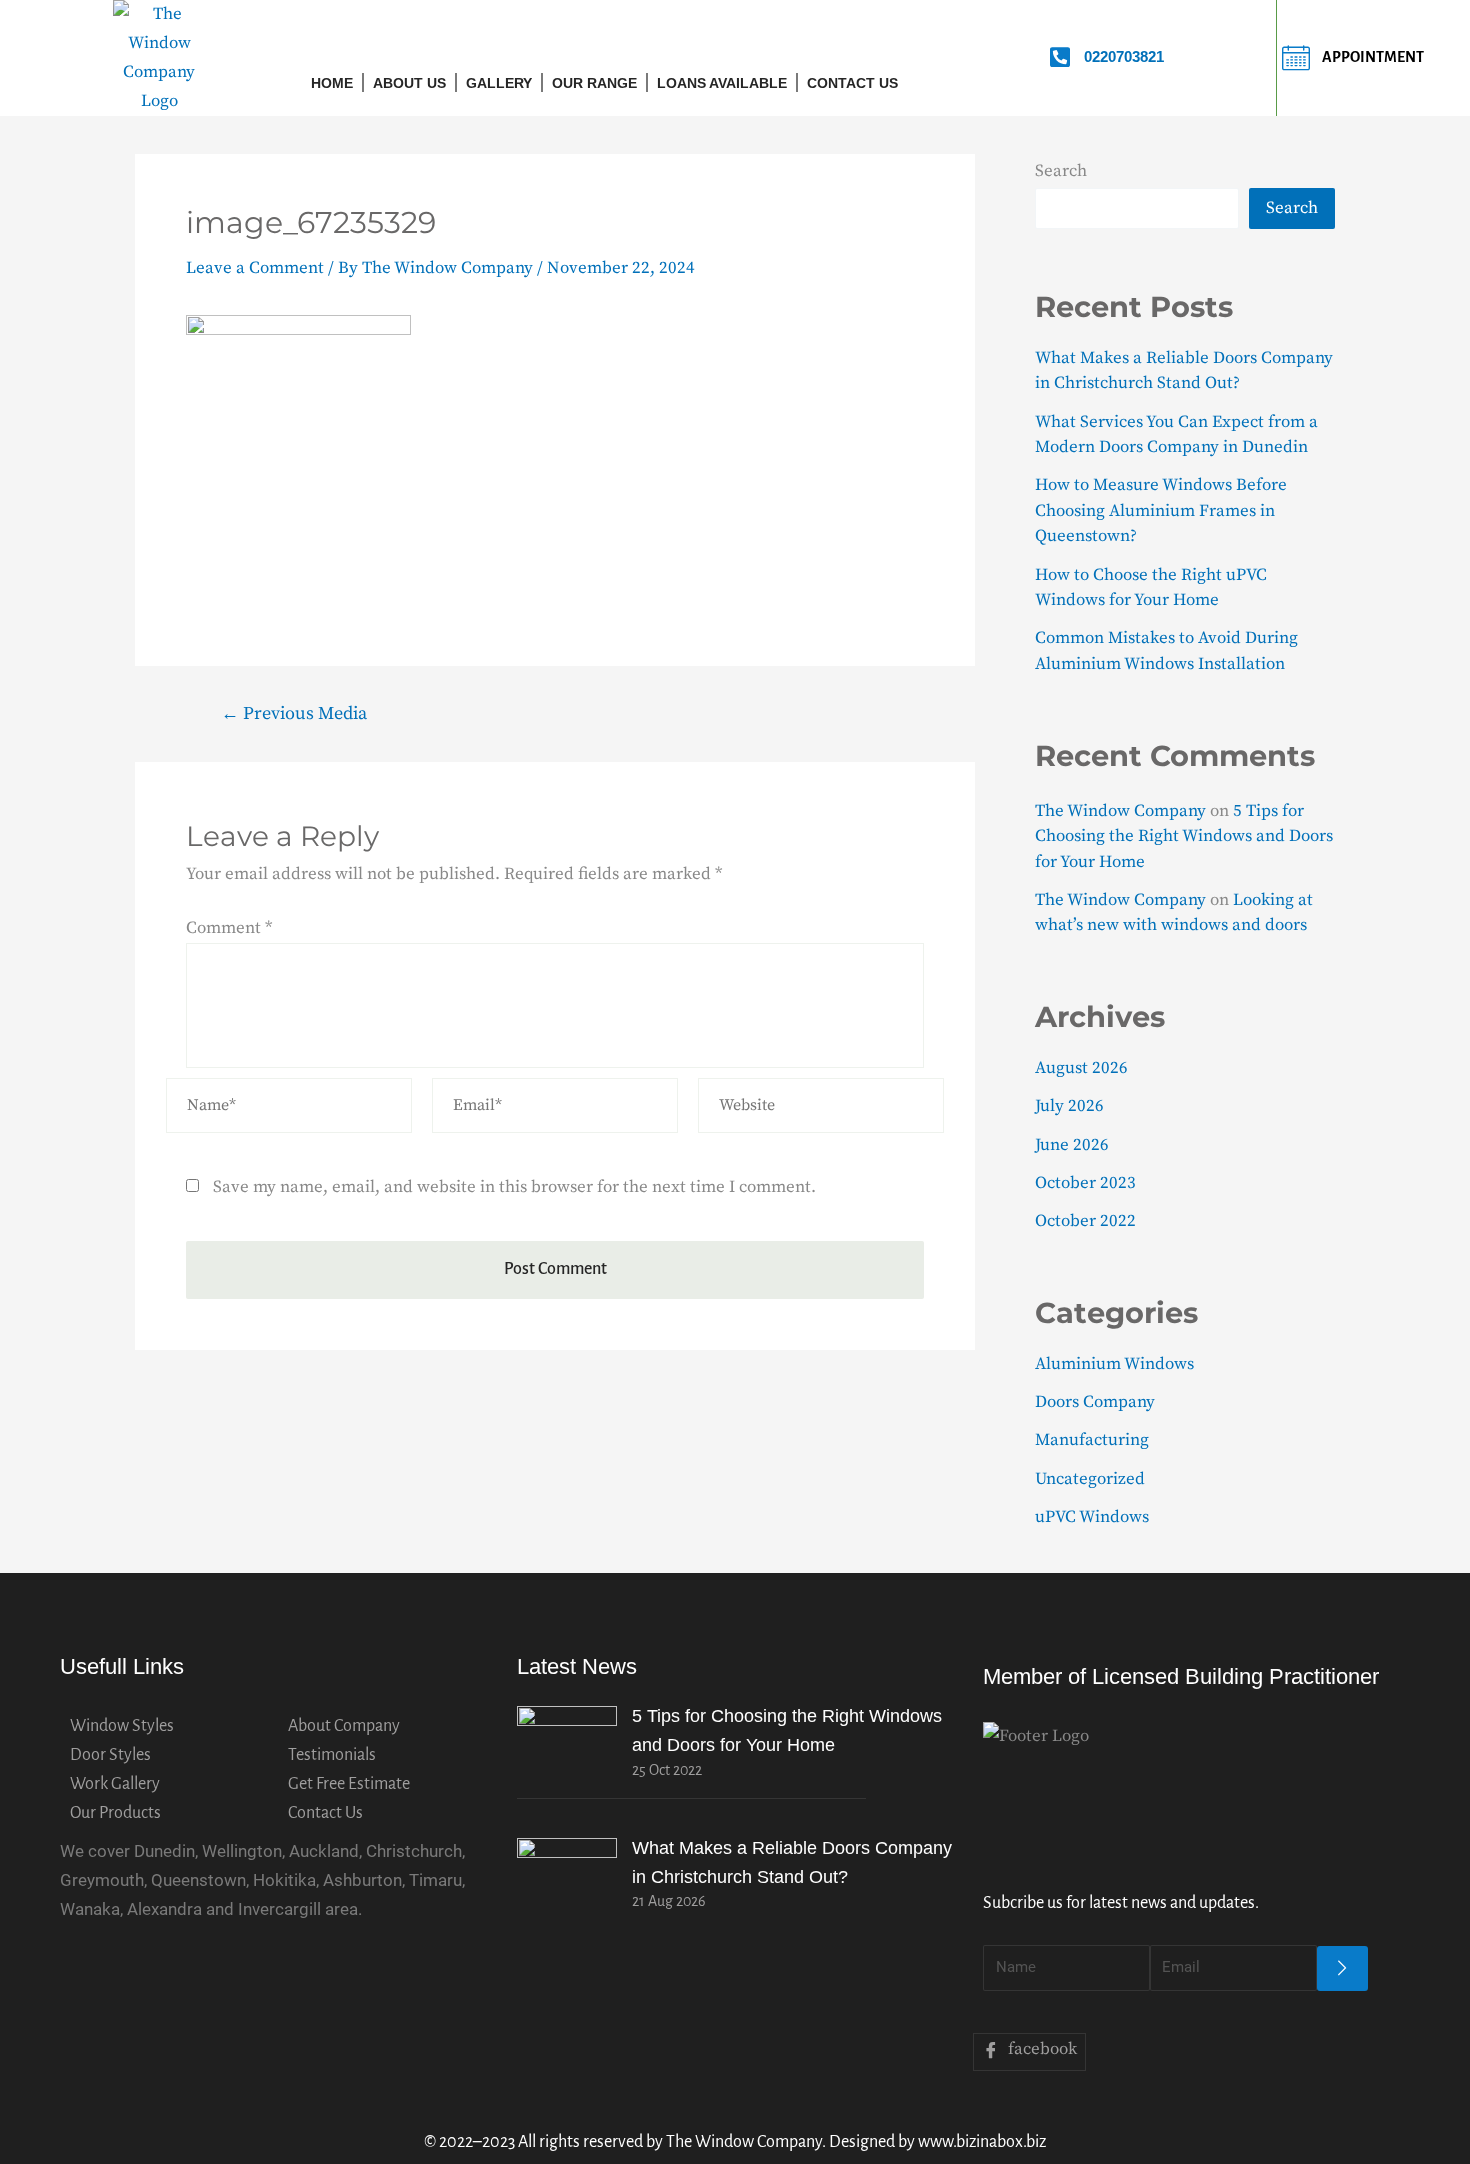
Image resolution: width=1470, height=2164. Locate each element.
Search (1061, 171)
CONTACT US (852, 83)
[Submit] (1342, 1968)
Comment (229, 928)
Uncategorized (1090, 1479)
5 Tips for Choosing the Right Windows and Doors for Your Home (1184, 836)
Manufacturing (1092, 1440)
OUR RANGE (594, 83)
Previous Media (294, 714)
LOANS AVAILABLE (722, 83)
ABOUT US (409, 83)
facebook (1040, 2049)
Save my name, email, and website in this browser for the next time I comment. (514, 1187)
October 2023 (1085, 1183)
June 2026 (1072, 1145)
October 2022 (1085, 1221)
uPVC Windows (1092, 1517)
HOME (332, 83)
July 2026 (1069, 1106)
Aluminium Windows (1114, 1364)
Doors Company (1095, 1402)
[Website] (821, 1109)
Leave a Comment (255, 268)
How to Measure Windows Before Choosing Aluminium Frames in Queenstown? (1161, 510)
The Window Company (1120, 811)
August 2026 (1081, 1068)
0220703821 (1124, 56)
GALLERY (499, 83)
